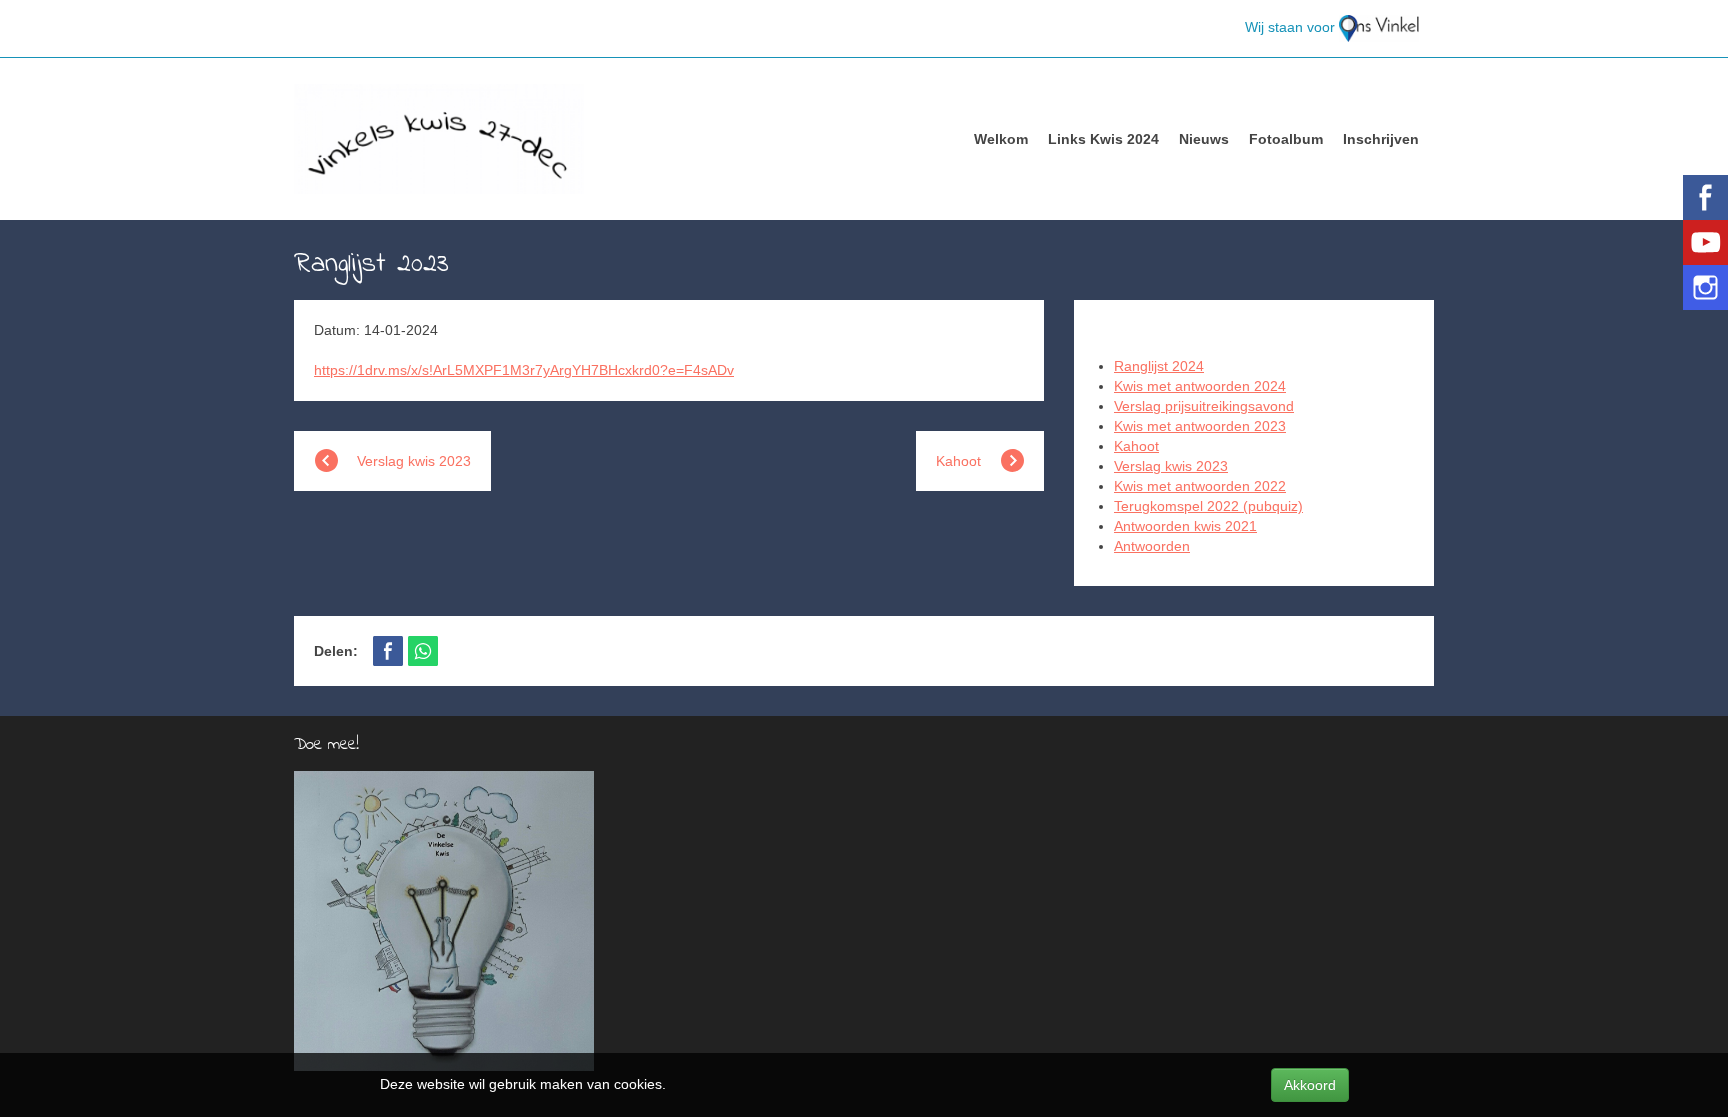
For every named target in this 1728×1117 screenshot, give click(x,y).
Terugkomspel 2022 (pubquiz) (1208, 506)
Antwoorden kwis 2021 (1185, 526)
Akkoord (1310, 1085)
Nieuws (1204, 139)
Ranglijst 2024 (1159, 366)
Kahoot (1136, 446)
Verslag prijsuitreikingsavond (1204, 406)
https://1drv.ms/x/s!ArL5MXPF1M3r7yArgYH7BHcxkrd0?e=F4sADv (524, 370)
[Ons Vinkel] (1379, 27)
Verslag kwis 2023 (1171, 466)
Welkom (1001, 139)
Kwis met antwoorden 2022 (1200, 486)
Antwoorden (1152, 546)
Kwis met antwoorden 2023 (1200, 426)
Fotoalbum (1286, 139)
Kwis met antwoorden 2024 (1200, 386)
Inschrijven (1381, 139)
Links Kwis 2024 (1103, 139)
